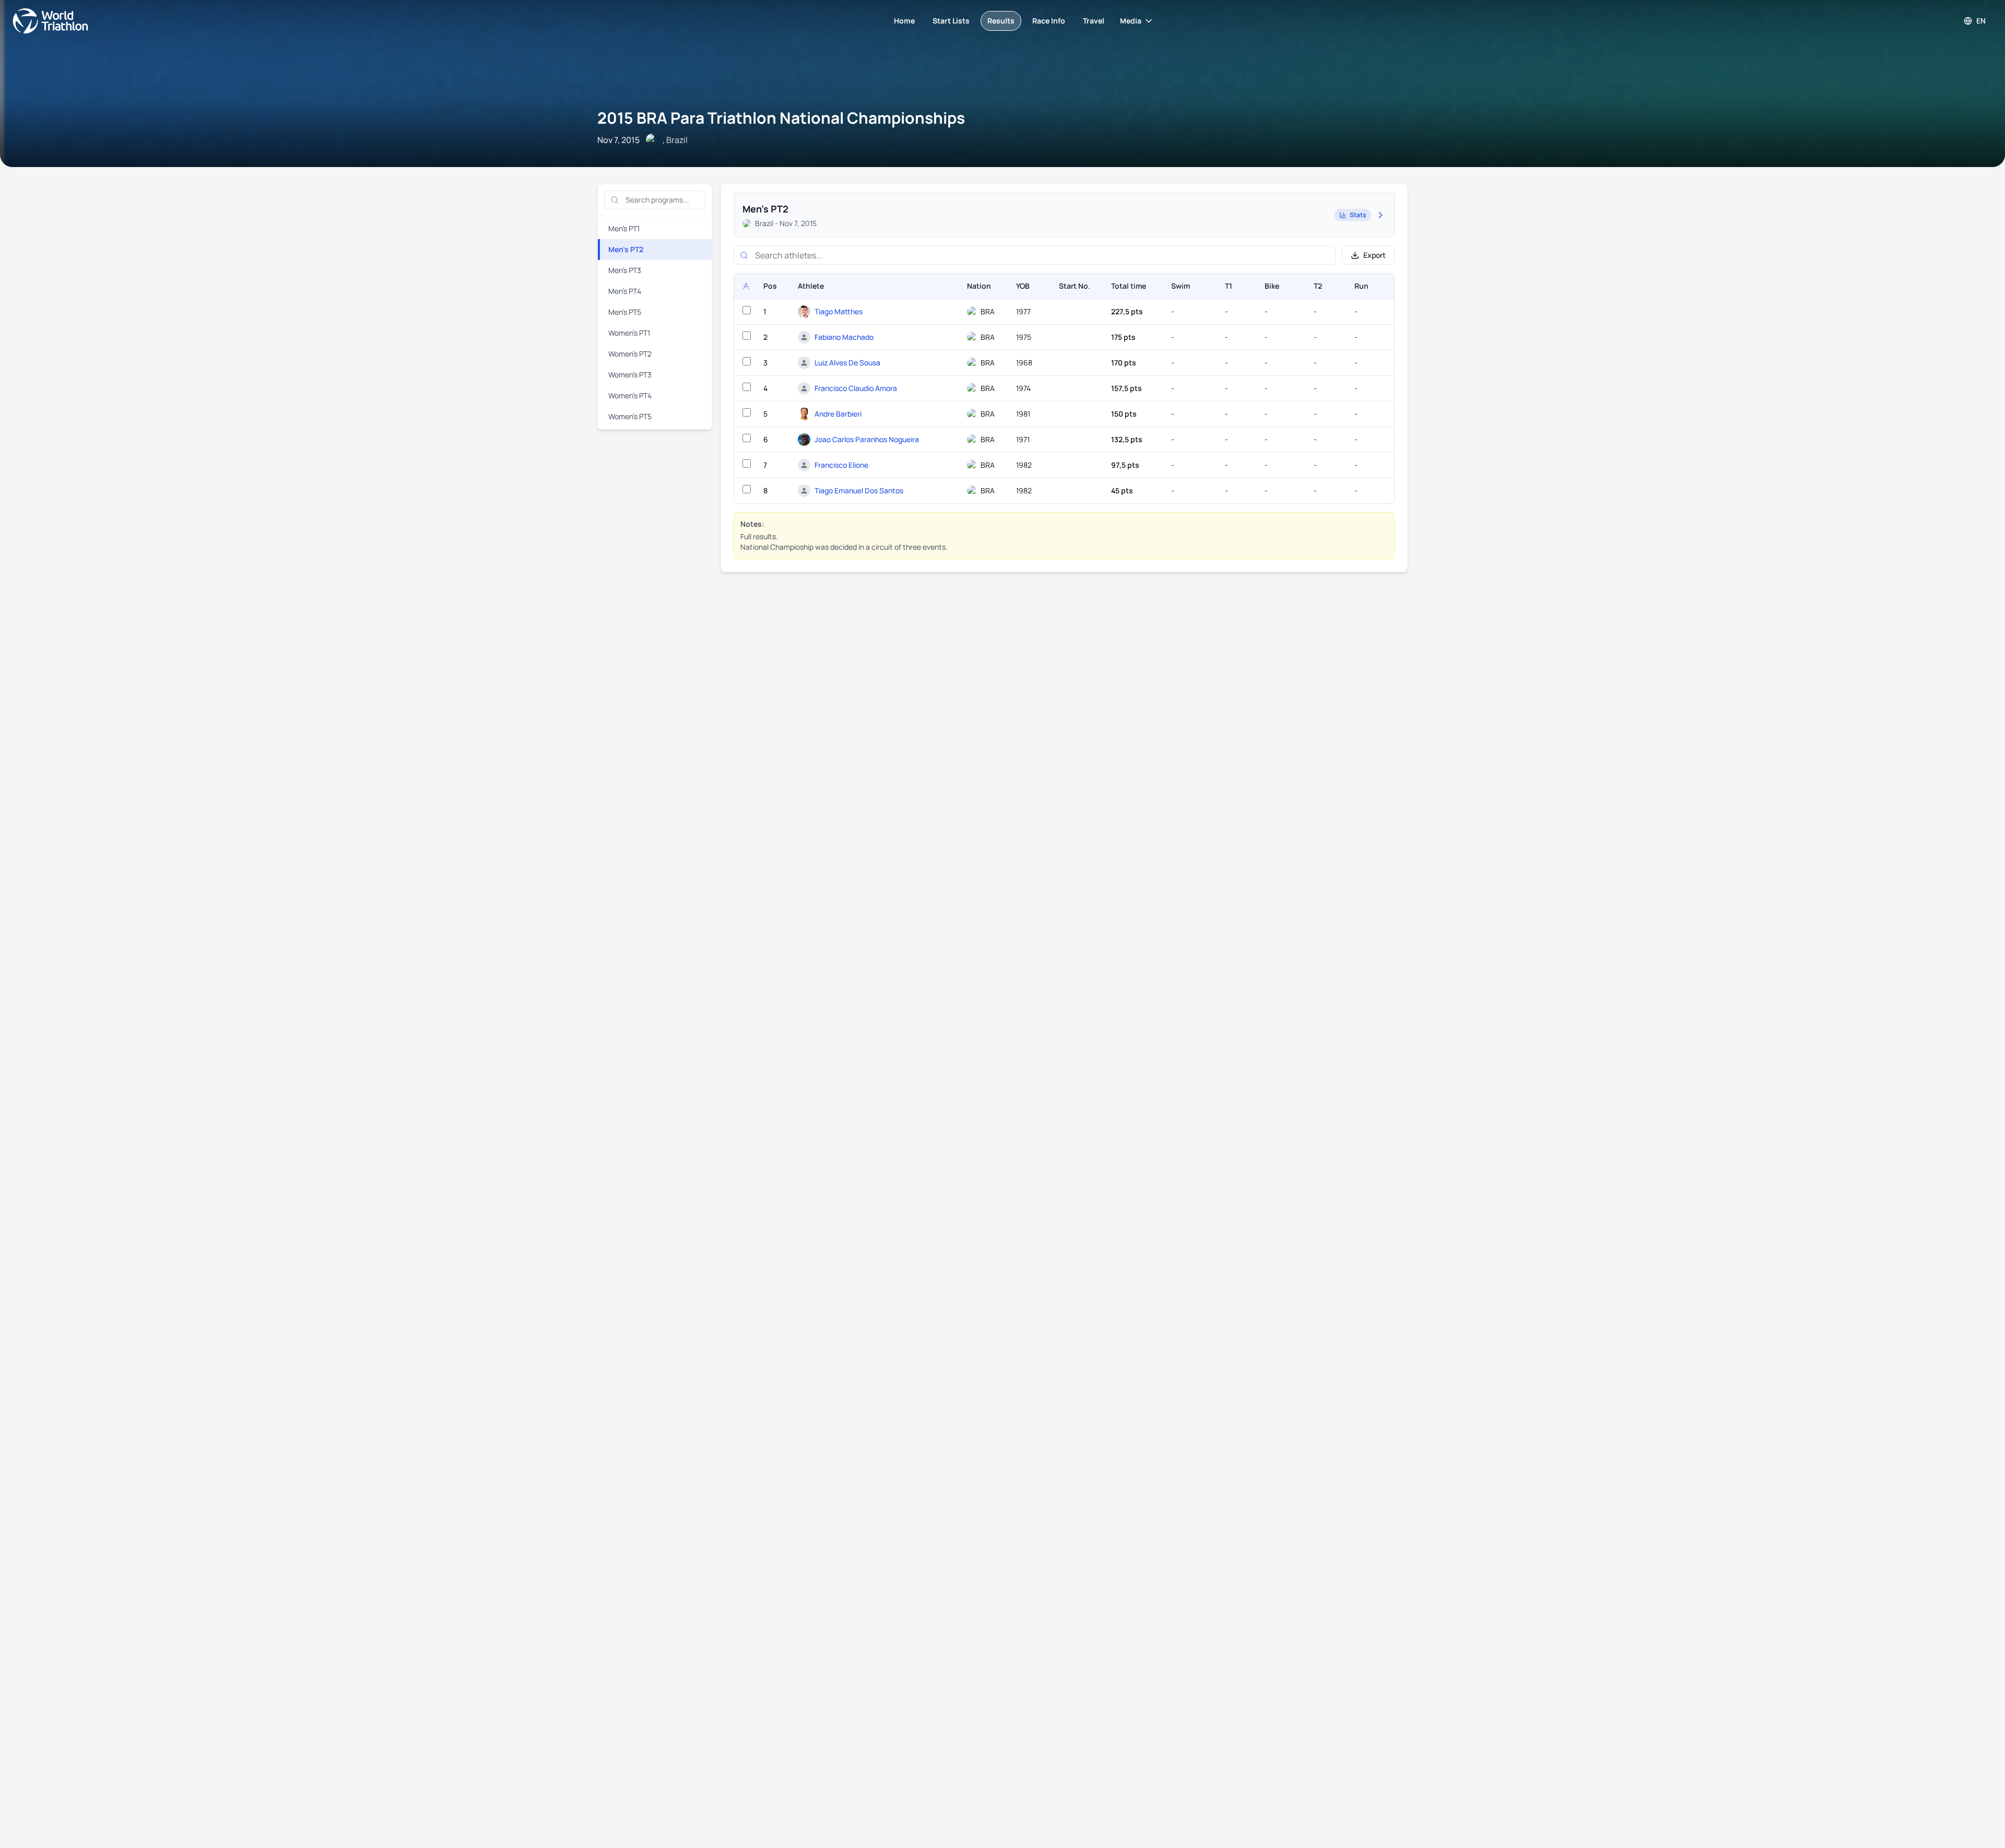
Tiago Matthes (839, 311)
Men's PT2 (626, 249)
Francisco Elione (841, 465)
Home (904, 21)
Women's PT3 (630, 375)
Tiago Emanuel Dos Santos (859, 490)
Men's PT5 (625, 312)
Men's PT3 (625, 270)
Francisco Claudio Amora (856, 388)
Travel (1094, 21)
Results (1001, 21)
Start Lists (951, 21)
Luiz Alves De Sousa (847, 363)
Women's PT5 (630, 416)
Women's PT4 (630, 395)
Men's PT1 (624, 228)
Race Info (1049, 21)
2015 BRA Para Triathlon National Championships (781, 118)
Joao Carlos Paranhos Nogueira (867, 439)
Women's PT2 (630, 354)
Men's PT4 (625, 291)
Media (1131, 21)
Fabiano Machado (844, 337)
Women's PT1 (629, 333)
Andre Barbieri (838, 414)
